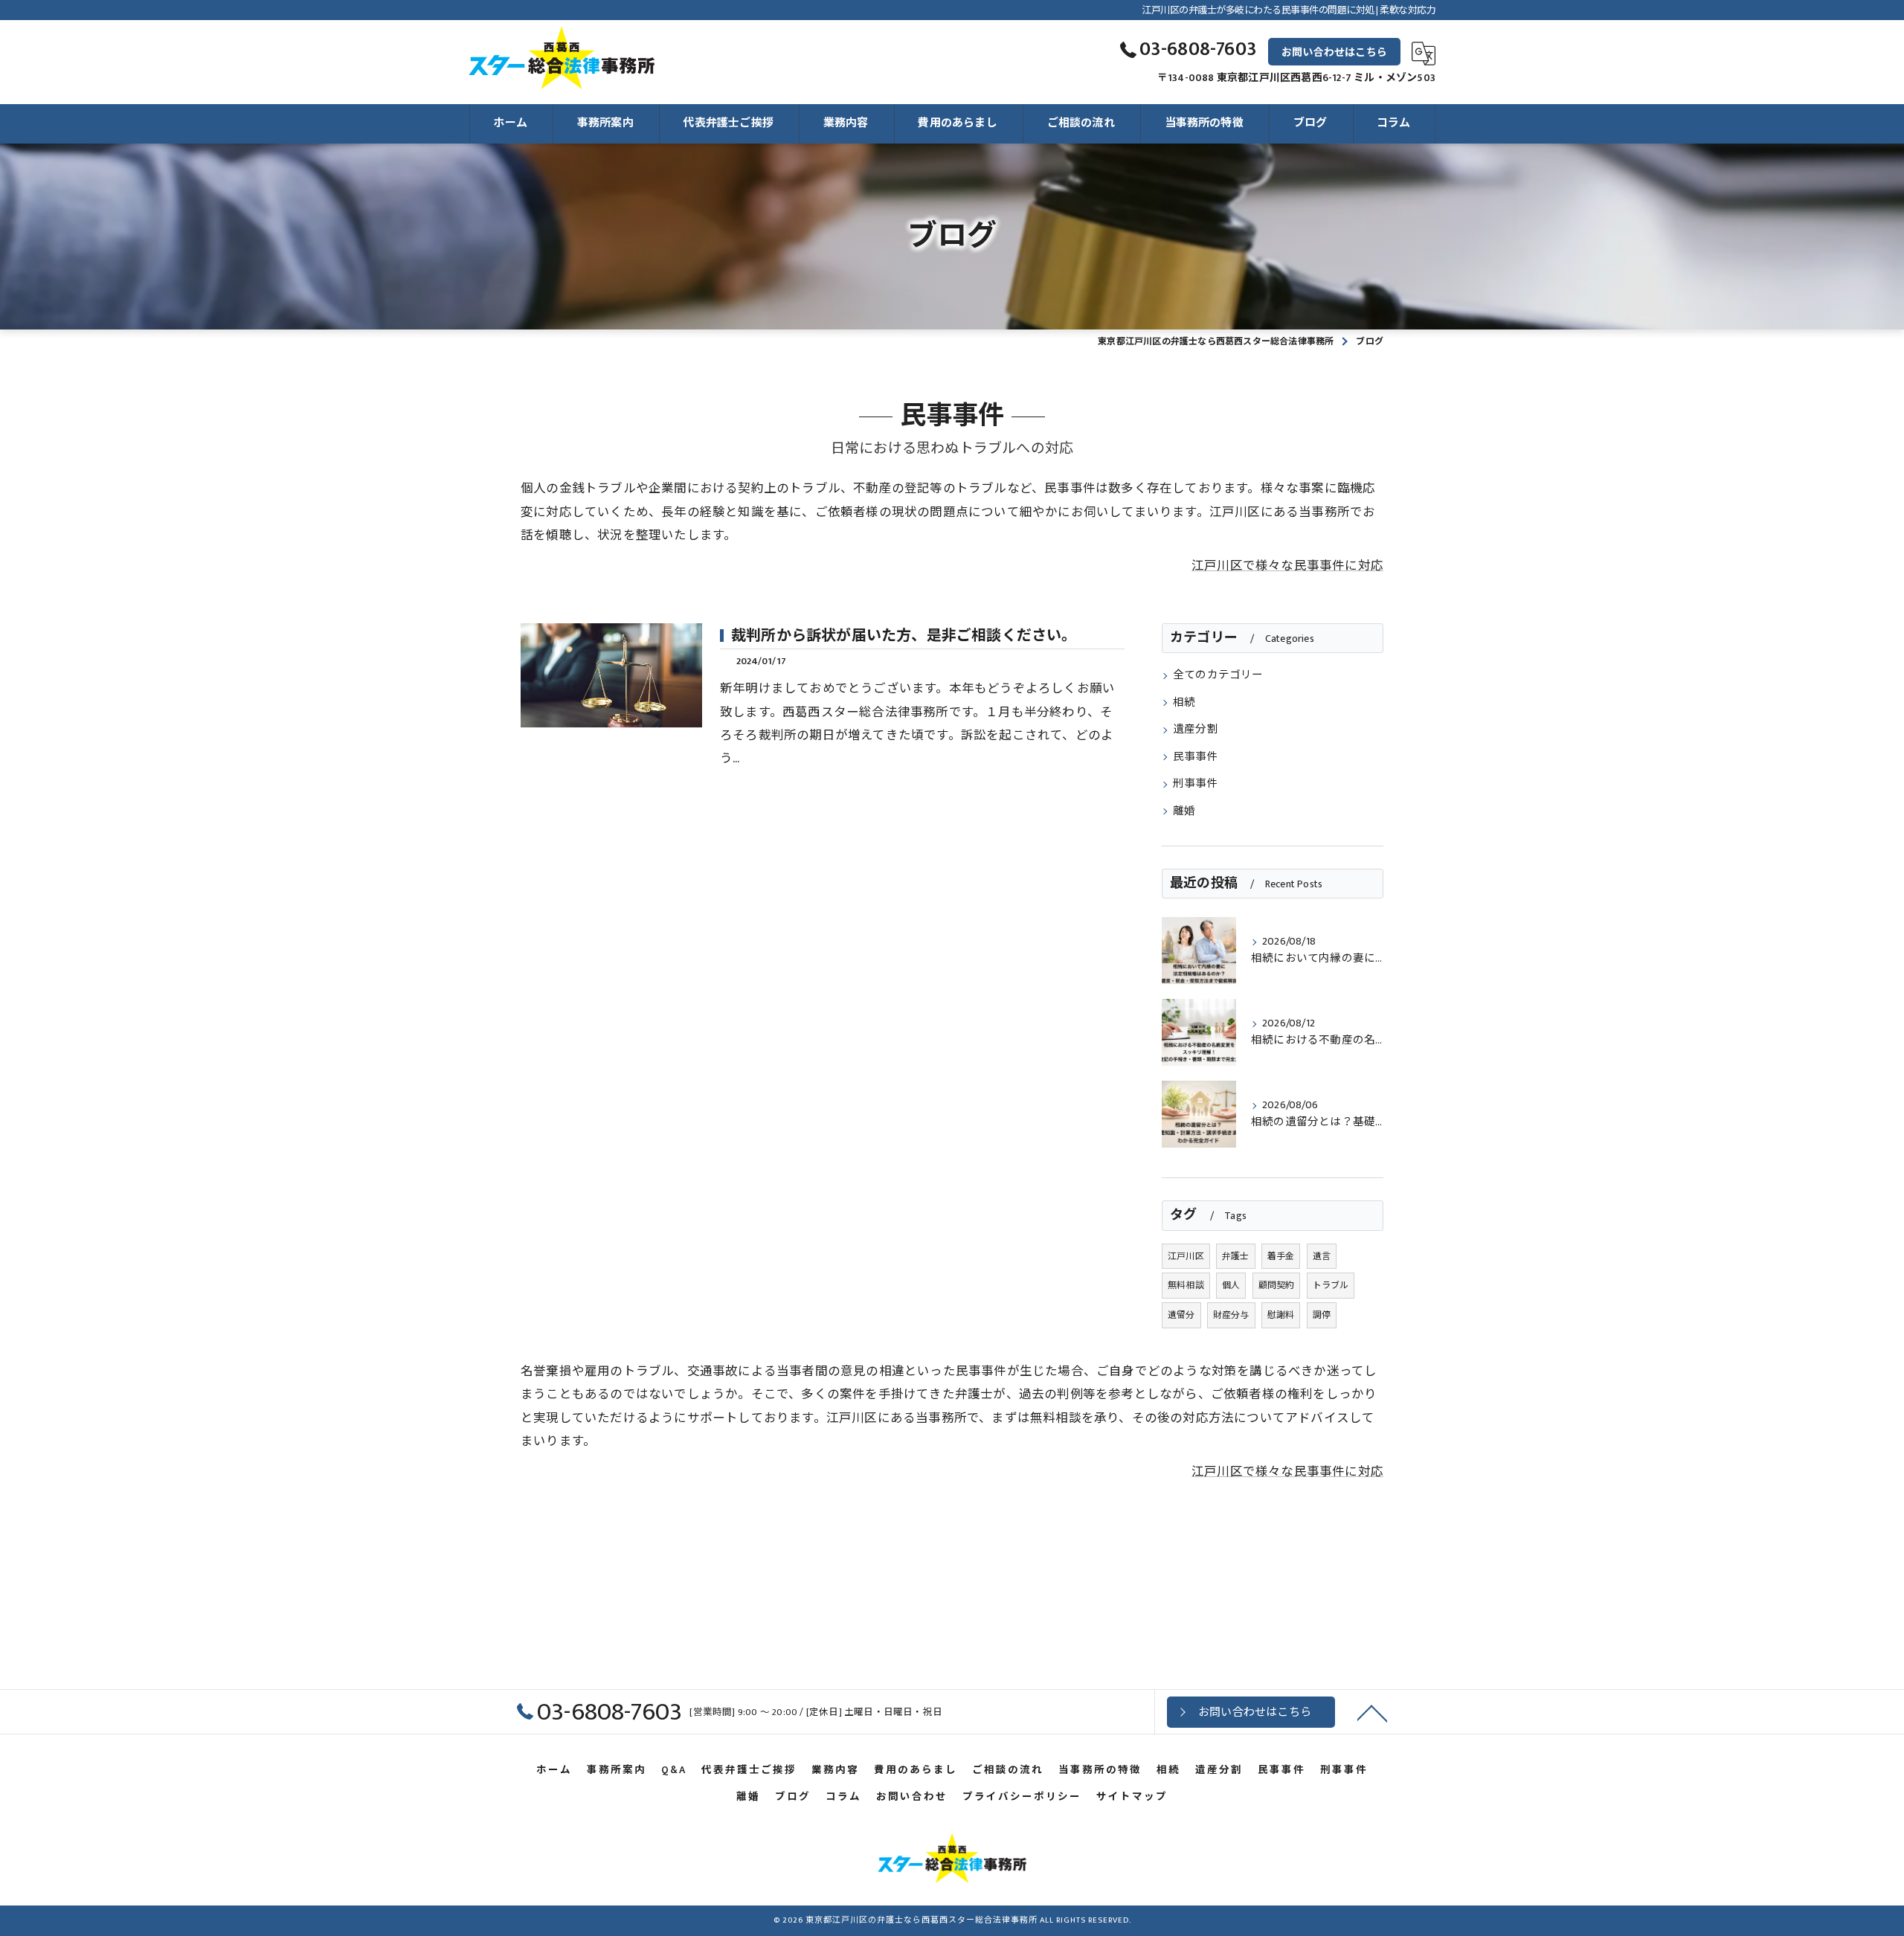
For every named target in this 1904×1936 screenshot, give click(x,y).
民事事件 (1196, 757)
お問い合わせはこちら (1334, 52)
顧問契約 (1277, 1285)
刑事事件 (1196, 784)
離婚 (1184, 811)
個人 (1231, 1285)
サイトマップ (1132, 1797)
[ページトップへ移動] (1372, 1712)
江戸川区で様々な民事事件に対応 (1287, 566)
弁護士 (1236, 1256)
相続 (1184, 703)
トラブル (1331, 1285)
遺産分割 (1196, 730)
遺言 (1322, 1256)
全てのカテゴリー (1218, 675)
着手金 (1281, 1256)
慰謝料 (1281, 1315)
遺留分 (1181, 1315)
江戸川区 (1186, 1256)
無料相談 (1186, 1285)
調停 (1322, 1315)
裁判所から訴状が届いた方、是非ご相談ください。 (904, 636)
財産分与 (1231, 1315)
